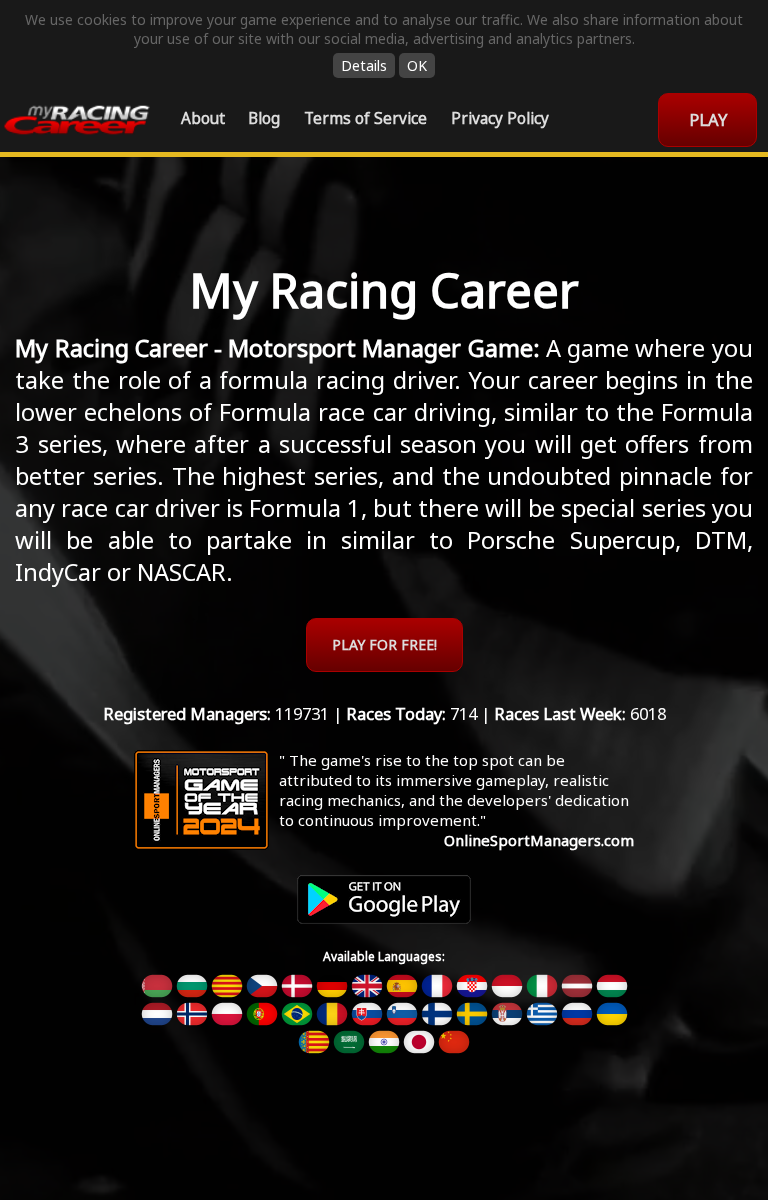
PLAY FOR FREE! (384, 644)
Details (364, 65)
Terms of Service (365, 118)
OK (417, 65)
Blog (264, 118)
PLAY (708, 119)
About (203, 118)
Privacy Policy (500, 118)
